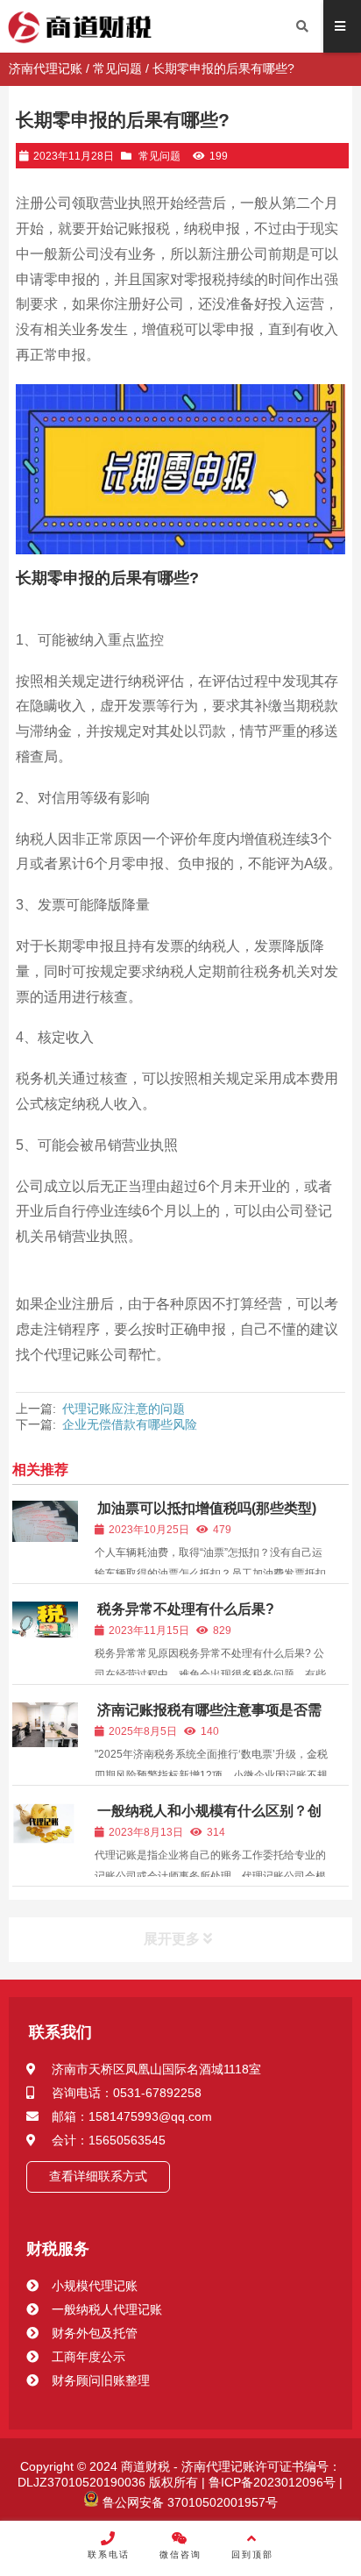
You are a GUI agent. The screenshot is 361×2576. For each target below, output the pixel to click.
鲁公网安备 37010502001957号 (188, 2502)
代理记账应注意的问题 (124, 1409)
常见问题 (117, 68)
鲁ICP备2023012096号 (270, 2482)
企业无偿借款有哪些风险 (130, 1424)
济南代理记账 (46, 68)
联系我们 (60, 2032)
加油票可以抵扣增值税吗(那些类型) (207, 1508)
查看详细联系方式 (98, 2176)
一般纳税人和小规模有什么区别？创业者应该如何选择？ (208, 1819)
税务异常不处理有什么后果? (186, 1609)
